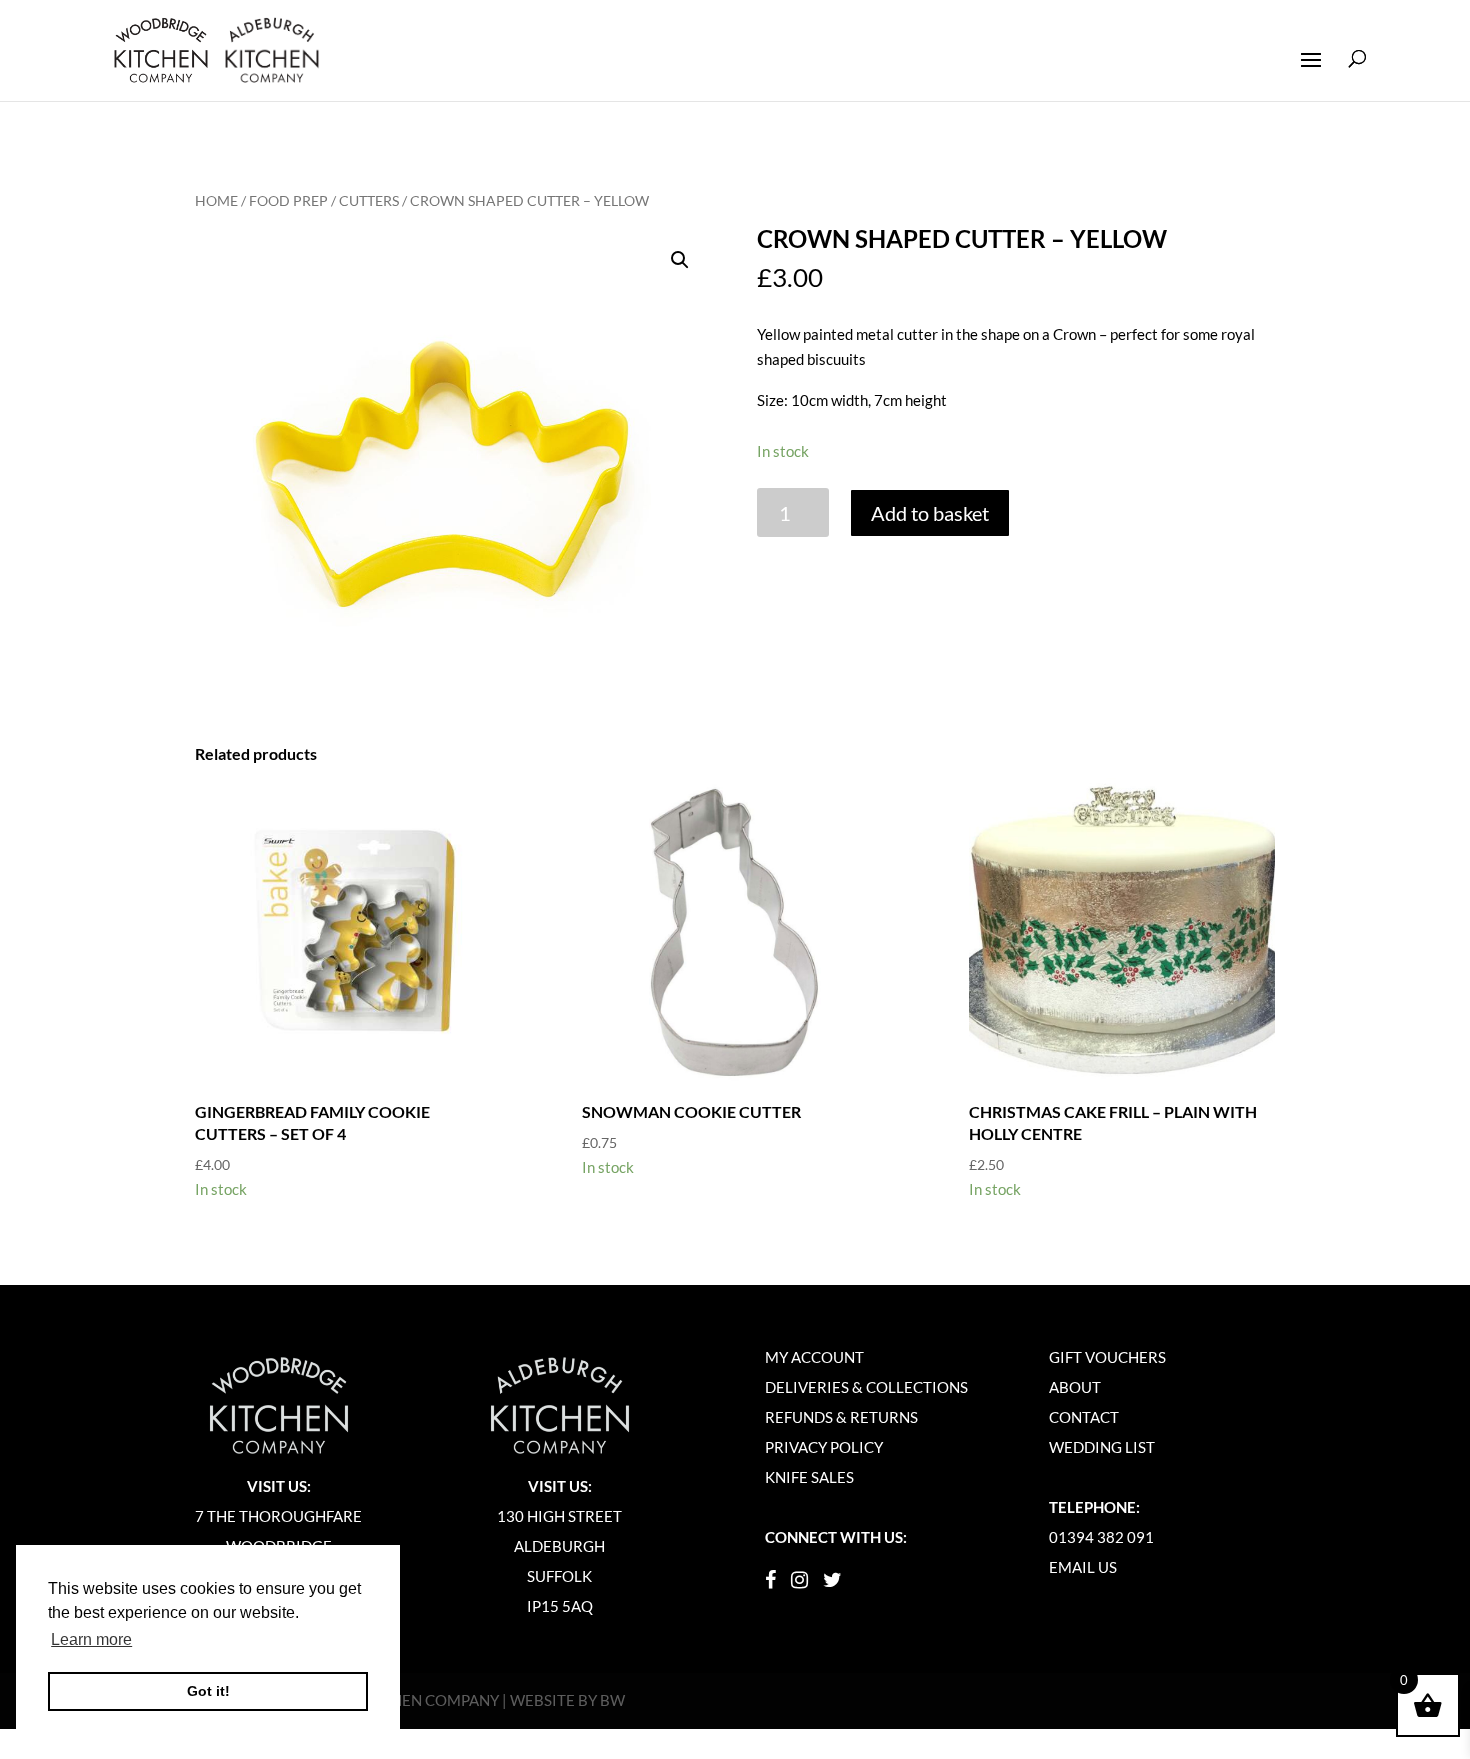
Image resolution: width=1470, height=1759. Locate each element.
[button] (680, 260)
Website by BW (567, 1700)
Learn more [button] (91, 1639)
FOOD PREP (288, 200)
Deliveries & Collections (866, 1387)
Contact (1084, 1417)
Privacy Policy (824, 1447)
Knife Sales (809, 1477)
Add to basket (930, 513)
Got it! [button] (208, 1691)
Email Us (1083, 1567)
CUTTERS (369, 200)
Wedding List (1102, 1447)
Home (216, 200)
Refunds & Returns (841, 1417)
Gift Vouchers (1107, 1357)
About (1075, 1387)
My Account (814, 1357)
